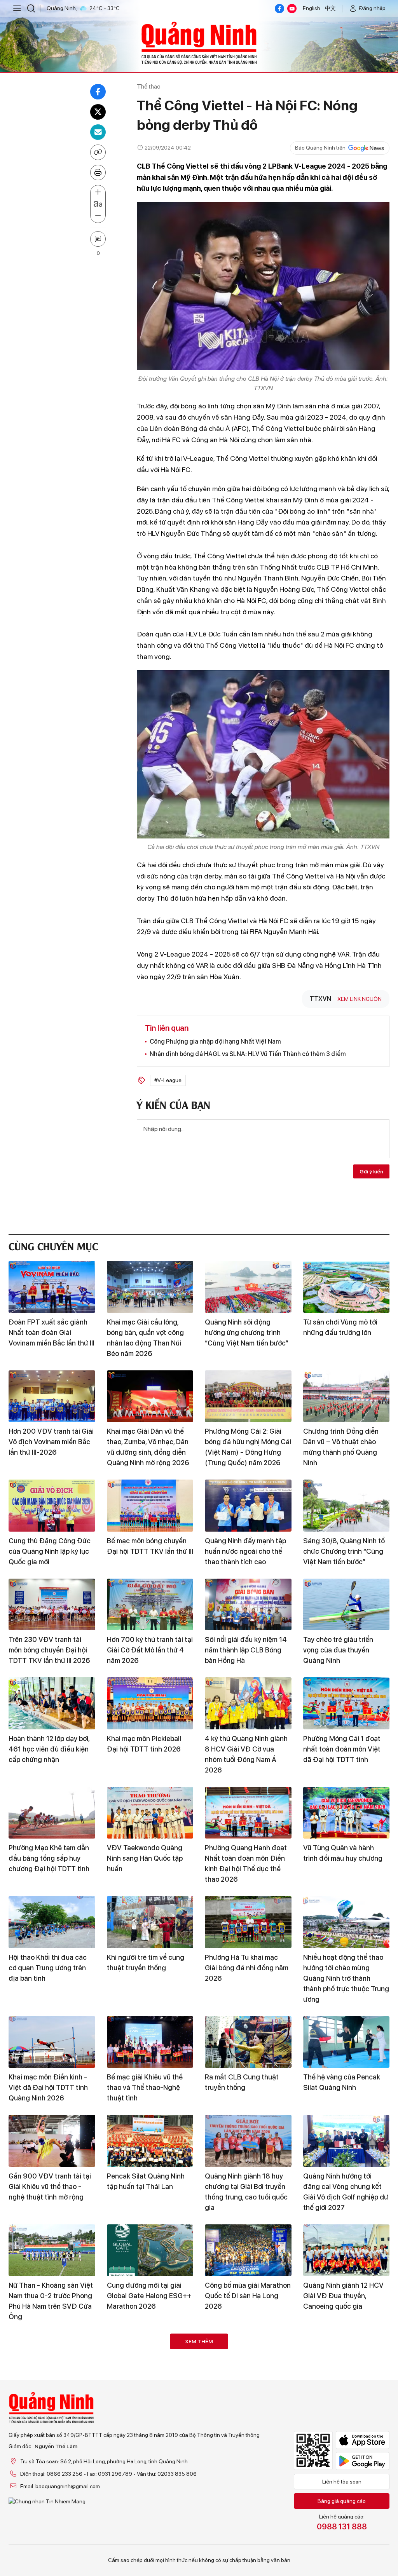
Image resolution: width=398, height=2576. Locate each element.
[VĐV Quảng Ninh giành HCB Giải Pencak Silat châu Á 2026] (150, 2459)
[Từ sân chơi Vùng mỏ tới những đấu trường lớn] (347, 1287)
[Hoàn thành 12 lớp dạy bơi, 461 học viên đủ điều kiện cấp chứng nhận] (52, 1703)
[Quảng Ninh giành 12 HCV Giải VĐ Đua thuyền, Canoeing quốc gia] (347, 2250)
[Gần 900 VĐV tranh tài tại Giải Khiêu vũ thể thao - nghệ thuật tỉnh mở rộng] (52, 2141)
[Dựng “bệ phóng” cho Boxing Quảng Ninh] (347, 2360)
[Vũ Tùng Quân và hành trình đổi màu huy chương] (347, 1813)
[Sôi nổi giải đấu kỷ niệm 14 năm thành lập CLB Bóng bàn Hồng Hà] (248, 1605)
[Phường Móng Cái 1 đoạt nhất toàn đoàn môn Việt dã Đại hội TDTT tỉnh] (347, 1703)
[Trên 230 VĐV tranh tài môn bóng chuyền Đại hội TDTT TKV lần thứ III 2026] (52, 1605)
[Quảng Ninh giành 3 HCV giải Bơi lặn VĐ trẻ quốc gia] (52, 2360)
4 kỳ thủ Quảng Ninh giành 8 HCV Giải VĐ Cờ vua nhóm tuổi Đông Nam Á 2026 (246, 1754)
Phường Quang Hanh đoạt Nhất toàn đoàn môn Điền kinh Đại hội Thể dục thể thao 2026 (246, 1863)
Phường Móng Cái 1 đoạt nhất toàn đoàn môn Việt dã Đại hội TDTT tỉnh (342, 1749)
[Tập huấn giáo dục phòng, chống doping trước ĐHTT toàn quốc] (248, 2360)
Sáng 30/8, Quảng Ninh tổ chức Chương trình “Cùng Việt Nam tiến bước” (344, 1551)
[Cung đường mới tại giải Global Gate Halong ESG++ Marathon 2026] (150, 2250)
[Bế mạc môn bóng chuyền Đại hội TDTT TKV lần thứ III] (150, 1506)
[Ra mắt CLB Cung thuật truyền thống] (248, 2042)
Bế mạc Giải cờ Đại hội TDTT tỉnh (43, 2499)
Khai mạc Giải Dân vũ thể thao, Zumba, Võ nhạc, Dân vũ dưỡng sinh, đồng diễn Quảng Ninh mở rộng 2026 (148, 1447)
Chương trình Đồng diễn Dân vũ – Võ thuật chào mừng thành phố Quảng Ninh (341, 1447)
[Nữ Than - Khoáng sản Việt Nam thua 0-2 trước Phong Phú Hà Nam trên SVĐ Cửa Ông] (52, 2250)
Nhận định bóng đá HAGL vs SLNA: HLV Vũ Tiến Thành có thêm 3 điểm (248, 1054)
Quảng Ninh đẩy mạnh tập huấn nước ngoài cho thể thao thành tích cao (245, 1551)
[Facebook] (279, 9)
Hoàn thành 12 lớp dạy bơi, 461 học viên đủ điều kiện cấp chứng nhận (49, 1749)
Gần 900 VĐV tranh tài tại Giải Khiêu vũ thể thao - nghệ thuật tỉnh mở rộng (50, 2186)
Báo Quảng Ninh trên (320, 148)
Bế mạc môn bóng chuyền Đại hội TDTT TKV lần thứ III (150, 1546)
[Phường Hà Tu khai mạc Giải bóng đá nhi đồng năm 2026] (248, 1922)
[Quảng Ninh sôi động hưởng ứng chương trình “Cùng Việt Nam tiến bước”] (248, 1287)
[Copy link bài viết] (98, 152)
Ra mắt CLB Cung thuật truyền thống (242, 2082)
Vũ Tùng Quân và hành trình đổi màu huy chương (343, 1853)
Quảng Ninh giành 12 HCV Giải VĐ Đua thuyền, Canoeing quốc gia (343, 2296)
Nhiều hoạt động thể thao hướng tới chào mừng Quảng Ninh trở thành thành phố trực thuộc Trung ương (346, 1978)
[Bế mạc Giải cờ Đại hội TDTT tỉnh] (52, 2459)
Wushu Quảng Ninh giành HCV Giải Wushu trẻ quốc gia (343, 2504)
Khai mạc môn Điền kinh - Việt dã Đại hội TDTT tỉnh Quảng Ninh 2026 (48, 2087)
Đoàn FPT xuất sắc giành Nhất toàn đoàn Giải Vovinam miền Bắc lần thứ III (51, 1332)
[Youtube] (292, 9)
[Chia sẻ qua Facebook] (98, 92)
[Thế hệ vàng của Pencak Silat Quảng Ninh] (347, 2042)
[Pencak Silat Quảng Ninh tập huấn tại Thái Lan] (150, 2141)
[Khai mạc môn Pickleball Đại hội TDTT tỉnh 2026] (150, 1703)
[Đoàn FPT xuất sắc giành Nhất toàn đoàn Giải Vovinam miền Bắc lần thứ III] (52, 1287)
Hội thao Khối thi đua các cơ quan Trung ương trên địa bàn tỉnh (48, 1968)
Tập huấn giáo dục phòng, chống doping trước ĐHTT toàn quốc (246, 2405)
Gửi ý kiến (371, 1171)
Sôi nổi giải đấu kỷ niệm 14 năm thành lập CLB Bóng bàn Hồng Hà (246, 1650)
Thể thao (149, 86)
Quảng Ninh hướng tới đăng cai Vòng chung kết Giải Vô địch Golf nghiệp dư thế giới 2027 (346, 2192)
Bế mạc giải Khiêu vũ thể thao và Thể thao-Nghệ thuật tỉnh (145, 2087)
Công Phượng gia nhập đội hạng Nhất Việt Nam (215, 1041)
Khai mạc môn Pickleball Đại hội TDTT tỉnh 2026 (144, 1744)
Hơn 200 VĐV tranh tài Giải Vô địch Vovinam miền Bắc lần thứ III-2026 (51, 1442)
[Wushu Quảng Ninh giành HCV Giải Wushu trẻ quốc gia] (347, 2459)
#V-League (168, 1080)
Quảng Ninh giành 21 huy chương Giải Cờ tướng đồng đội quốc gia (244, 2504)
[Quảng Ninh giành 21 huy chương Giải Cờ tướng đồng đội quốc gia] (248, 2459)
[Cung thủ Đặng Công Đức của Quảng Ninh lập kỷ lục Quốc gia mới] (52, 1506)
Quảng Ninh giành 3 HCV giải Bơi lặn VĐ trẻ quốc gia (51, 2400)
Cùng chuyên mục (53, 1245)
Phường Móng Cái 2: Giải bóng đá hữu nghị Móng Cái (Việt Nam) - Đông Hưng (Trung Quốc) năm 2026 (248, 1447)
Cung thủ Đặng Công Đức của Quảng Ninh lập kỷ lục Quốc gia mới (50, 1551)
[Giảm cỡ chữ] (98, 216)
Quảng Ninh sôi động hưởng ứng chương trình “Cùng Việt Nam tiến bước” (247, 1332)
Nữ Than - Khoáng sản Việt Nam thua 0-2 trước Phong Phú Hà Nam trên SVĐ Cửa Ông (51, 2301)
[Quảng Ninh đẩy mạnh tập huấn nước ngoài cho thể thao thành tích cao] (248, 1506)
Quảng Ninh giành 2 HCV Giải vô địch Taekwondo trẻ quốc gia (149, 2405)
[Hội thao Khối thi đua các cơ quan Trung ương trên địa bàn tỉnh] (52, 1922)
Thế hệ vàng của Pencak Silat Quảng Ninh (342, 2082)
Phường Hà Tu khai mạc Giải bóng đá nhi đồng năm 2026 (247, 1968)
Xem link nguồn (360, 999)
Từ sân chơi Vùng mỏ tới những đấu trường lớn (340, 1327)
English (312, 8)
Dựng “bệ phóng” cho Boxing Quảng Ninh (336, 2400)
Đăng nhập (372, 8)
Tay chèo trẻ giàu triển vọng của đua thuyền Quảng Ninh (338, 1650)
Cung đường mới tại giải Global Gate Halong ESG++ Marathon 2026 (149, 2296)
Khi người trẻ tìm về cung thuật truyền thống (146, 1963)
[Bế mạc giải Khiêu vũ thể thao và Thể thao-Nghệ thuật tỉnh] (150, 2042)
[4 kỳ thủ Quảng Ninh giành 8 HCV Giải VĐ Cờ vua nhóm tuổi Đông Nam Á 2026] (248, 1703)
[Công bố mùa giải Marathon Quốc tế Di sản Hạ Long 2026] (248, 2250)
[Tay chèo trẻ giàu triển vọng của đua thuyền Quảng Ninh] (347, 1605)
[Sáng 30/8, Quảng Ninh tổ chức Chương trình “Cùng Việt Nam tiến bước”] (347, 1506)
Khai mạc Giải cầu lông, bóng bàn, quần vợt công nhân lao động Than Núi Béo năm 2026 (145, 1338)
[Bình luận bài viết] (98, 239)
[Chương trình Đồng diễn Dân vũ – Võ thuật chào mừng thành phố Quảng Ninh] (347, 1396)
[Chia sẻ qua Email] (98, 132)
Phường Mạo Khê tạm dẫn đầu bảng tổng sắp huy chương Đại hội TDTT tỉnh (49, 1858)
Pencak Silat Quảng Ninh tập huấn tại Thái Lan (146, 2181)
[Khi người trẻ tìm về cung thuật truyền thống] (150, 1922)
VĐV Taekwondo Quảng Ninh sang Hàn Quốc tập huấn (145, 1858)
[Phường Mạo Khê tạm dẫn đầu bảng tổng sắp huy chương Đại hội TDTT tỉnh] (52, 1813)
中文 (330, 8)
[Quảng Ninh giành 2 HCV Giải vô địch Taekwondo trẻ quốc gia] (150, 2360)
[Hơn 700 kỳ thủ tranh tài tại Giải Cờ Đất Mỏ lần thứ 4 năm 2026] (150, 1605)
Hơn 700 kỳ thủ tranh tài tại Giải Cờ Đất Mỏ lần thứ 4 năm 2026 (150, 1650)
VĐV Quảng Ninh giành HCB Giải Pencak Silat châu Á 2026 (150, 2504)
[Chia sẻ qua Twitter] (98, 112)
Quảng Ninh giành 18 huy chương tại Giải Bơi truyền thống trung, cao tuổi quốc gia (246, 2192)
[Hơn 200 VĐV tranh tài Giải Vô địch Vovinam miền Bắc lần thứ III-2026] (52, 1396)
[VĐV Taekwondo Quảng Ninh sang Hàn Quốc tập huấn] (150, 1813)
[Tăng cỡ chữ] (98, 192)
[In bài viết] (98, 173)
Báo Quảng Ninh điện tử (199, 43)
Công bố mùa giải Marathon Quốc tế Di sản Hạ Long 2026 (248, 2296)
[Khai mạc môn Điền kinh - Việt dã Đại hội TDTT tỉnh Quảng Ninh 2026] (52, 2042)
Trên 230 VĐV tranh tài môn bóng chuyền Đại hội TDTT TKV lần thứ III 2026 (49, 1650)
